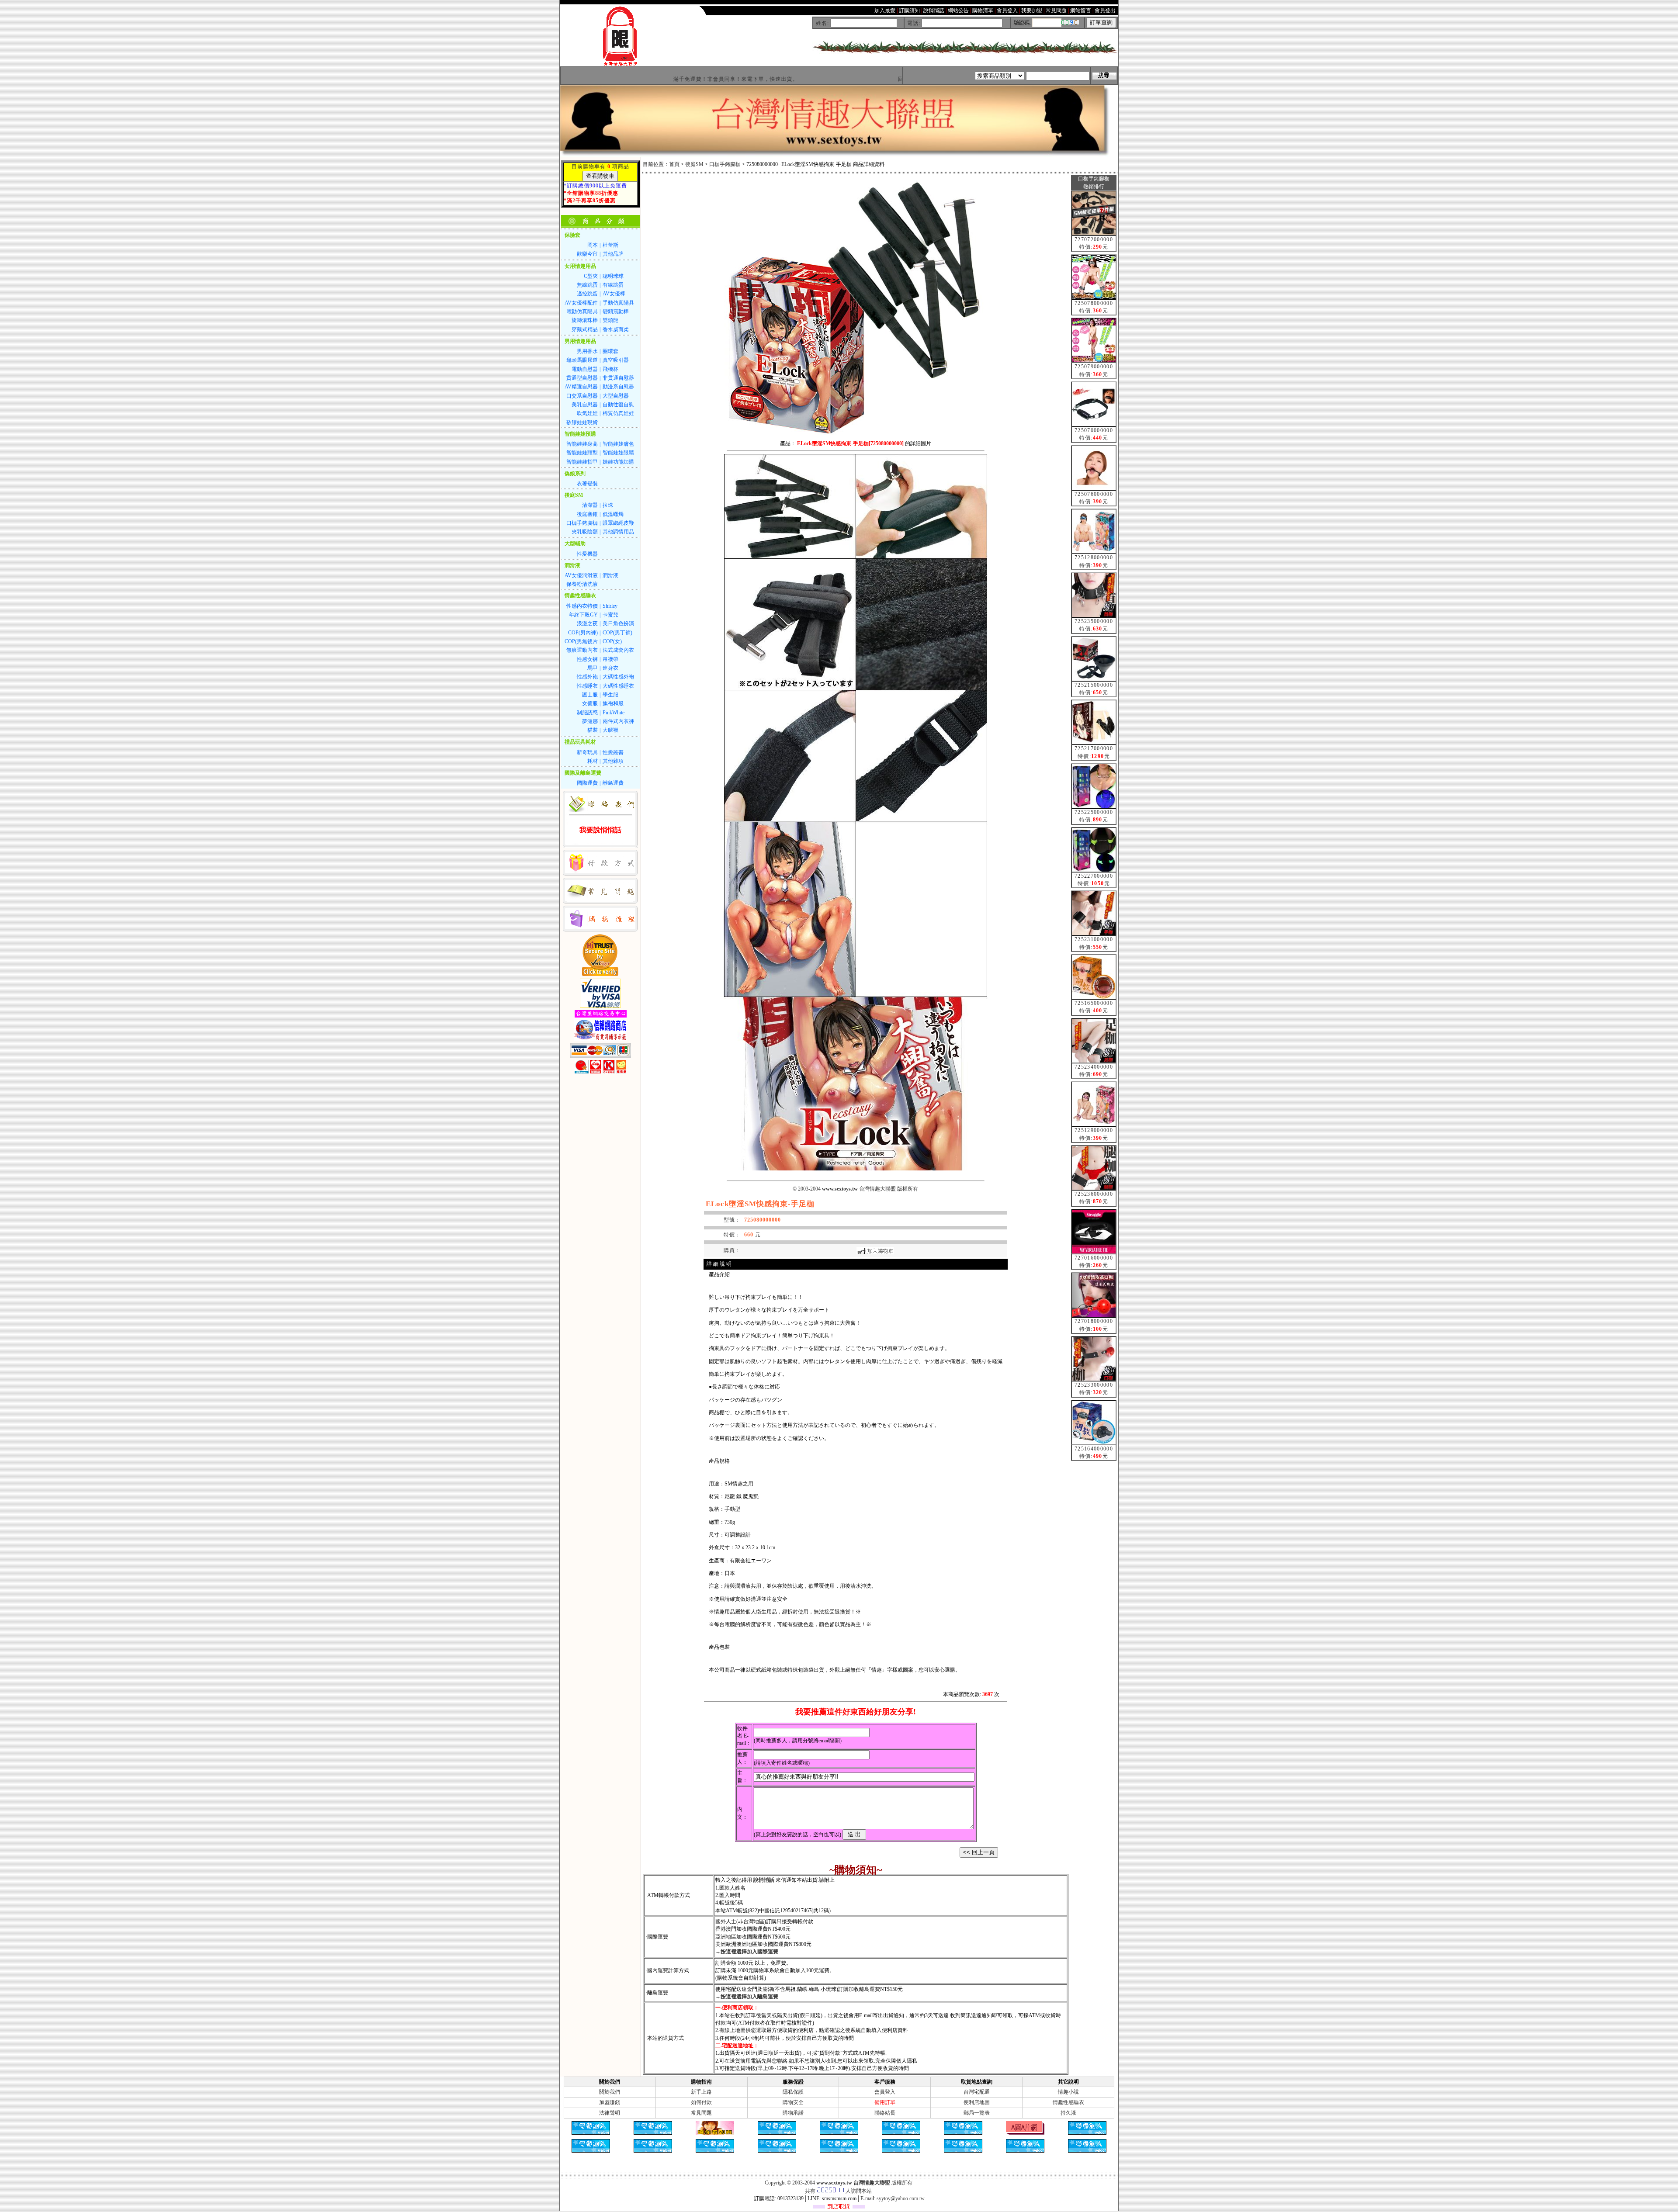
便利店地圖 (977, 2102)
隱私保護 (793, 2092)
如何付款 (701, 2102)
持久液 (1068, 2113)
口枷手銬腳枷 (725, 164)
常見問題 (701, 2113)
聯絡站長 (885, 2113)
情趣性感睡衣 (1068, 2102)
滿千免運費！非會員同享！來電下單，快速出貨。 (633, 79)
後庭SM (694, 164)
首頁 (674, 164)
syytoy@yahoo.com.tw (901, 2198)
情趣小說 (1068, 2092)
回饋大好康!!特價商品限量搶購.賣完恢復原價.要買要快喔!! (869, 79)
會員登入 (885, 2092)
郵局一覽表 (977, 2113)
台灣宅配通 (977, 2092)
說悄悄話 (764, 1880)
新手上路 (701, 2092)
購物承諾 (793, 2113)
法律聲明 (610, 2113)
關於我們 (610, 2092)
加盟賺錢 (610, 2102)
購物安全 (793, 2102)
